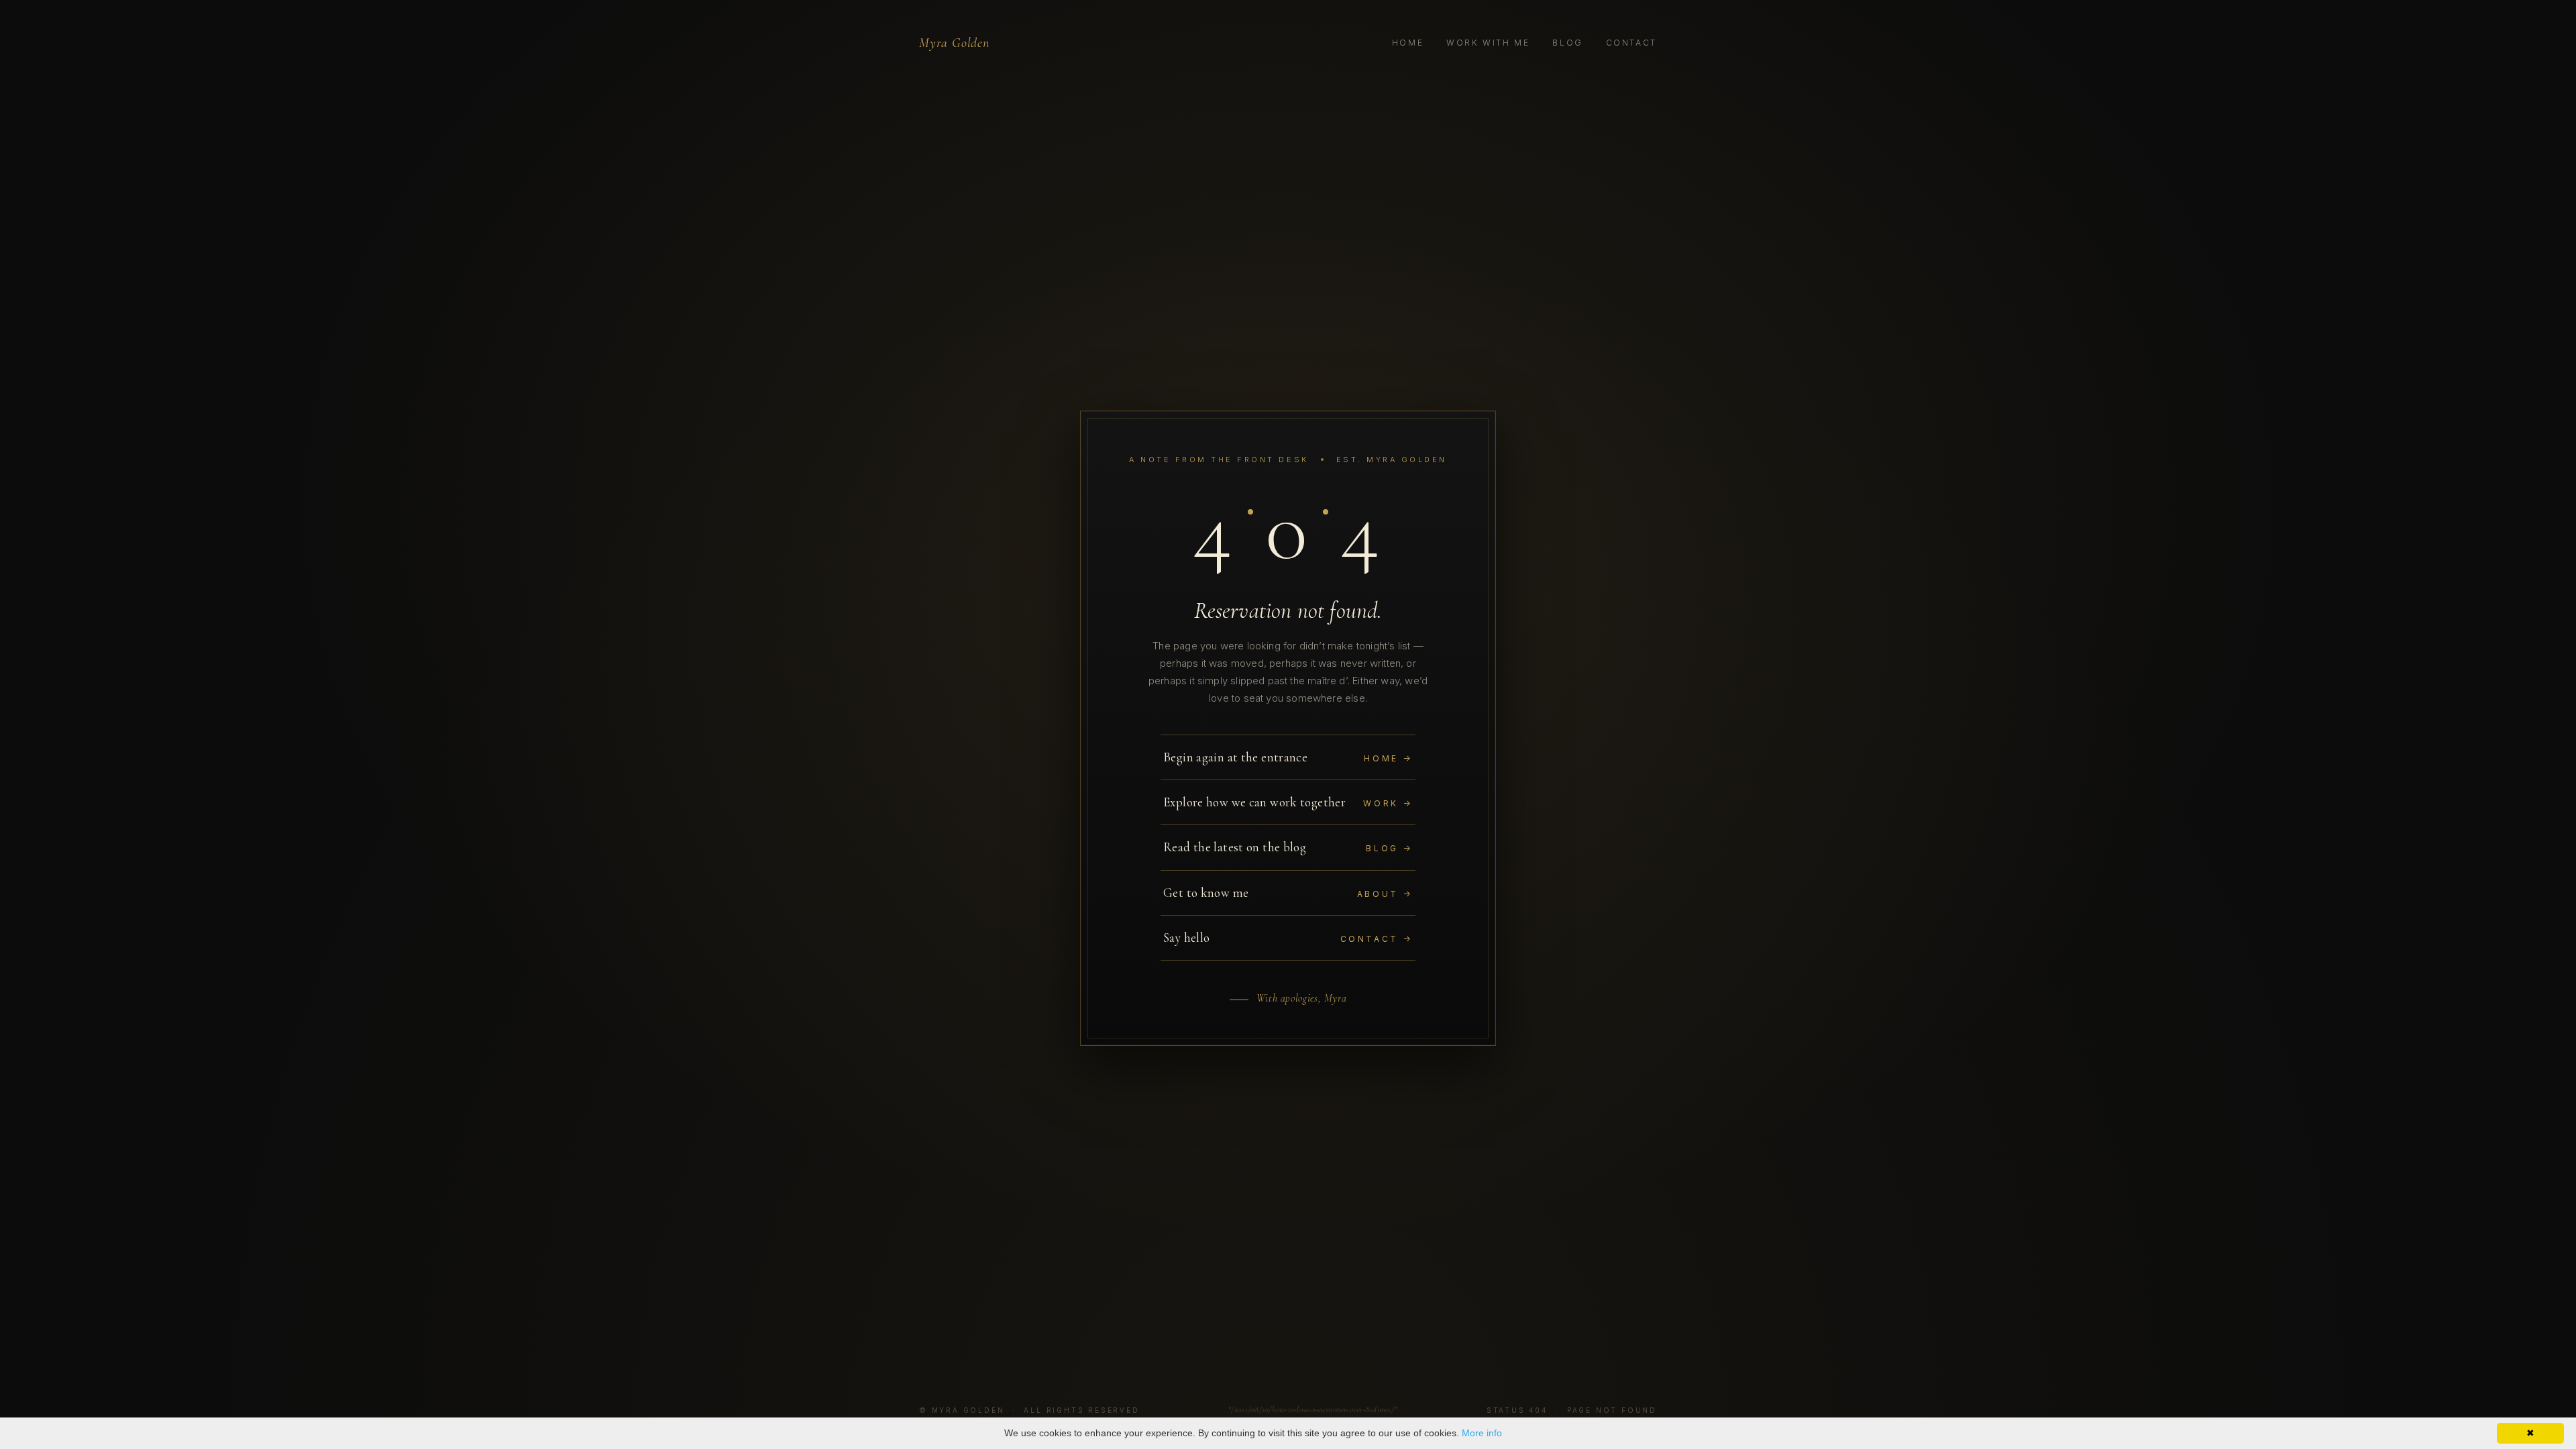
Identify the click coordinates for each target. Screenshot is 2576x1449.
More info (1482, 1433)
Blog (1568, 43)
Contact (1631, 43)
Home (1408, 43)
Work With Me (1488, 43)
